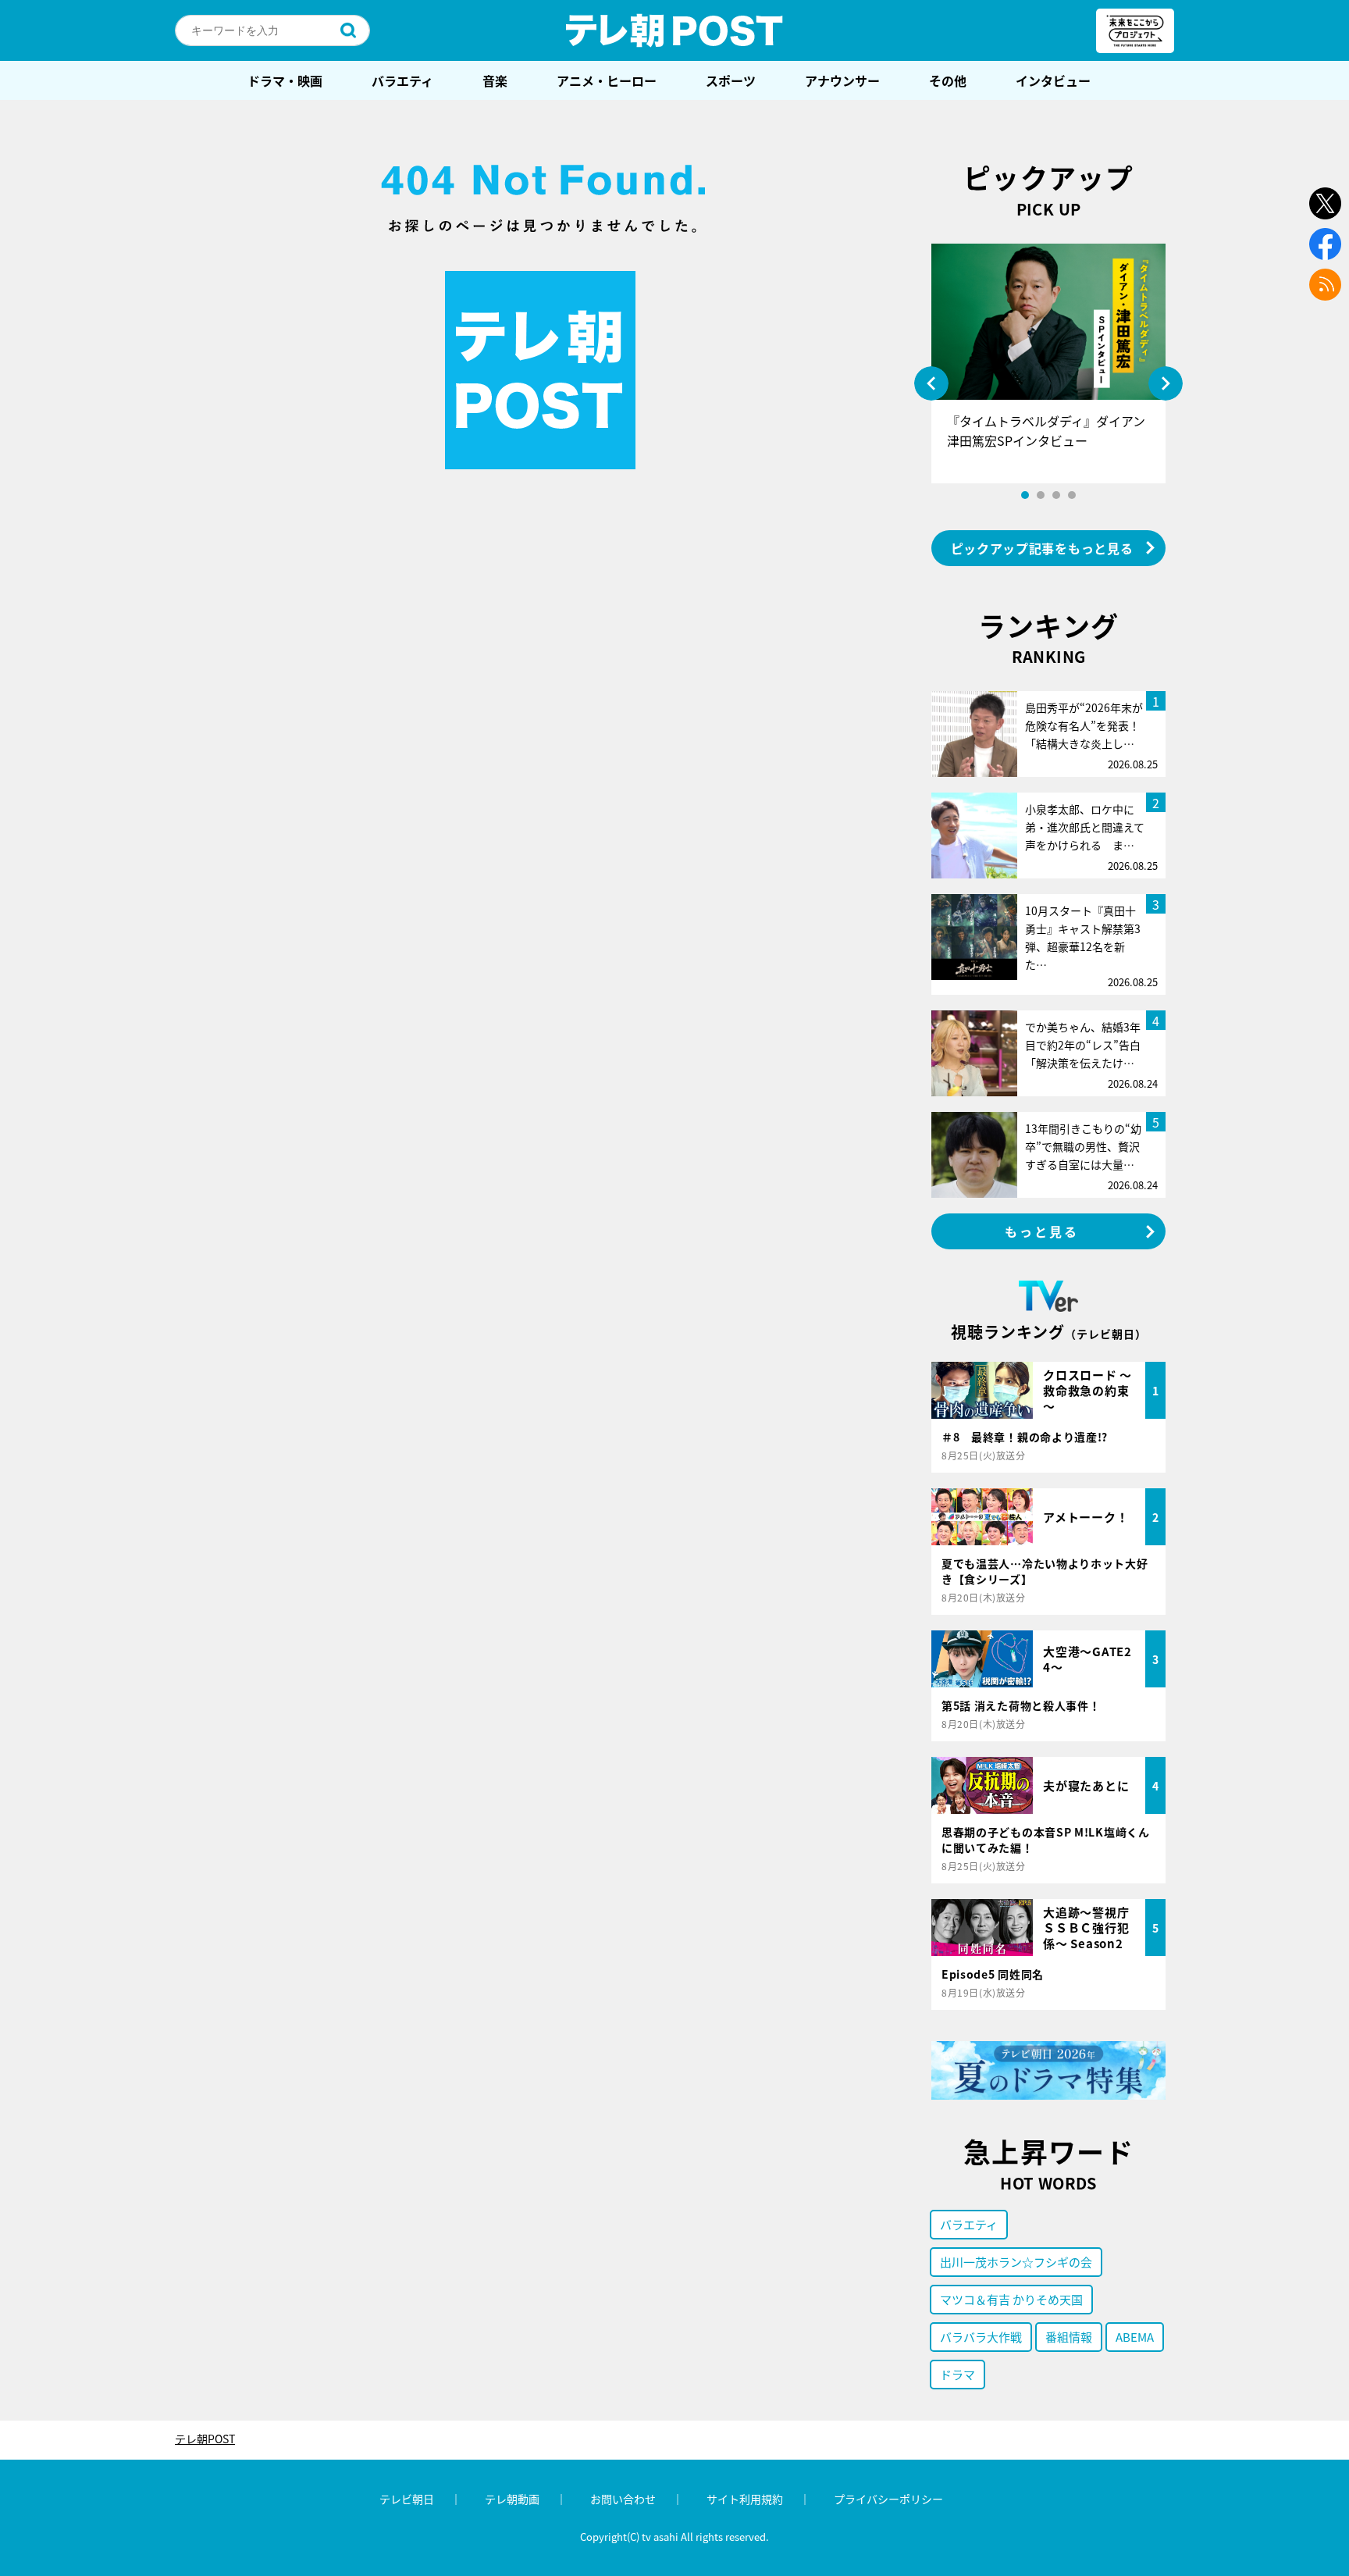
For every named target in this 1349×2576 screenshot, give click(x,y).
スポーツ (731, 80)
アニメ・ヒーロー (607, 80)
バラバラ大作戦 (981, 2337)
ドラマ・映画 (285, 80)
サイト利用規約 (745, 2499)
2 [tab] (1041, 495)
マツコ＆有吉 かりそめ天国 (1011, 2299)
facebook (1325, 244)
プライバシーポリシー (888, 2499)
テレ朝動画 (512, 2499)
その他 (948, 80)
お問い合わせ (623, 2499)
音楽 (495, 80)
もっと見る (1042, 1231)
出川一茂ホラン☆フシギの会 (1016, 2262)
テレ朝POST (674, 30)
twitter (1325, 203)
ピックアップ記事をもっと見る (1042, 548)
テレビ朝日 (407, 2499)
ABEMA (1135, 2337)
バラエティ (402, 80)
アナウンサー (842, 80)
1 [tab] (1025, 495)
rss (1325, 285)
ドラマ (957, 2374)
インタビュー (1053, 80)
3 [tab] (1056, 495)
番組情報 (1069, 2337)
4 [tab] (1072, 495)
